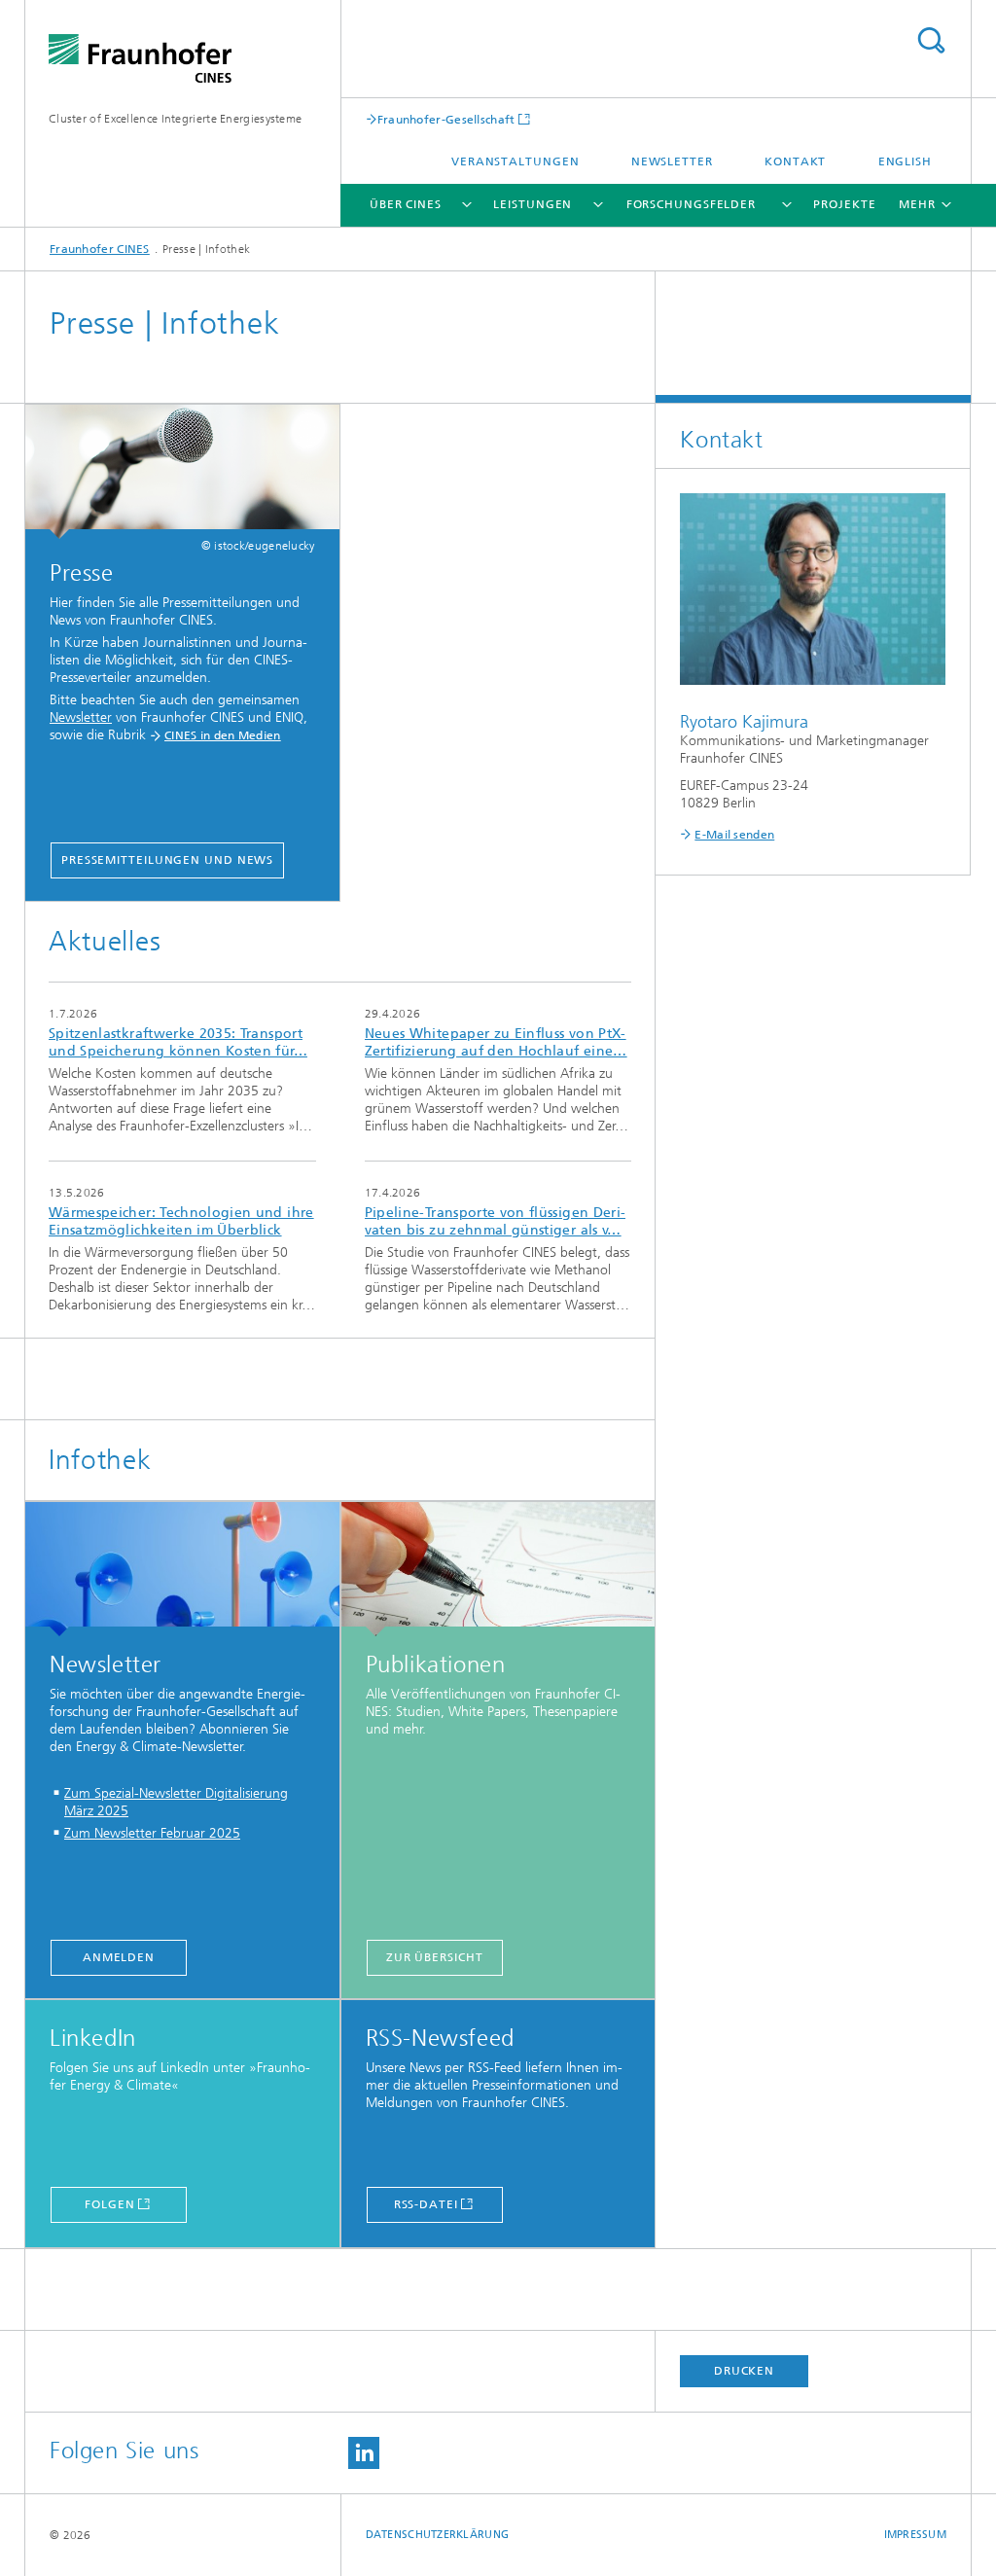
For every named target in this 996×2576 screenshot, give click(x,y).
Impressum (915, 2535)
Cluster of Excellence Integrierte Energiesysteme (175, 119)
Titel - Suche (931, 40)
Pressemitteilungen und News (167, 860)
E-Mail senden (734, 835)
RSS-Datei (426, 2204)
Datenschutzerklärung (438, 2535)
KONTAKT (795, 161)
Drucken (744, 2371)
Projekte (844, 204)
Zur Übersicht (435, 1957)
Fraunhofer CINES (100, 249)
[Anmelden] (182, 1569)
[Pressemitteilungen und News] (182, 472)
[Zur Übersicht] (498, 1569)
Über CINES (406, 204)
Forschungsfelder (691, 204)
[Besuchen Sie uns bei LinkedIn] (364, 2453)
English (905, 161)
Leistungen (533, 204)
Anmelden (119, 1957)
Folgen (109, 2204)
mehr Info (182, 1072)
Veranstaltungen (516, 161)
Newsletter (672, 161)
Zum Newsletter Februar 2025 (152, 1833)
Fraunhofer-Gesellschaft (446, 119)
